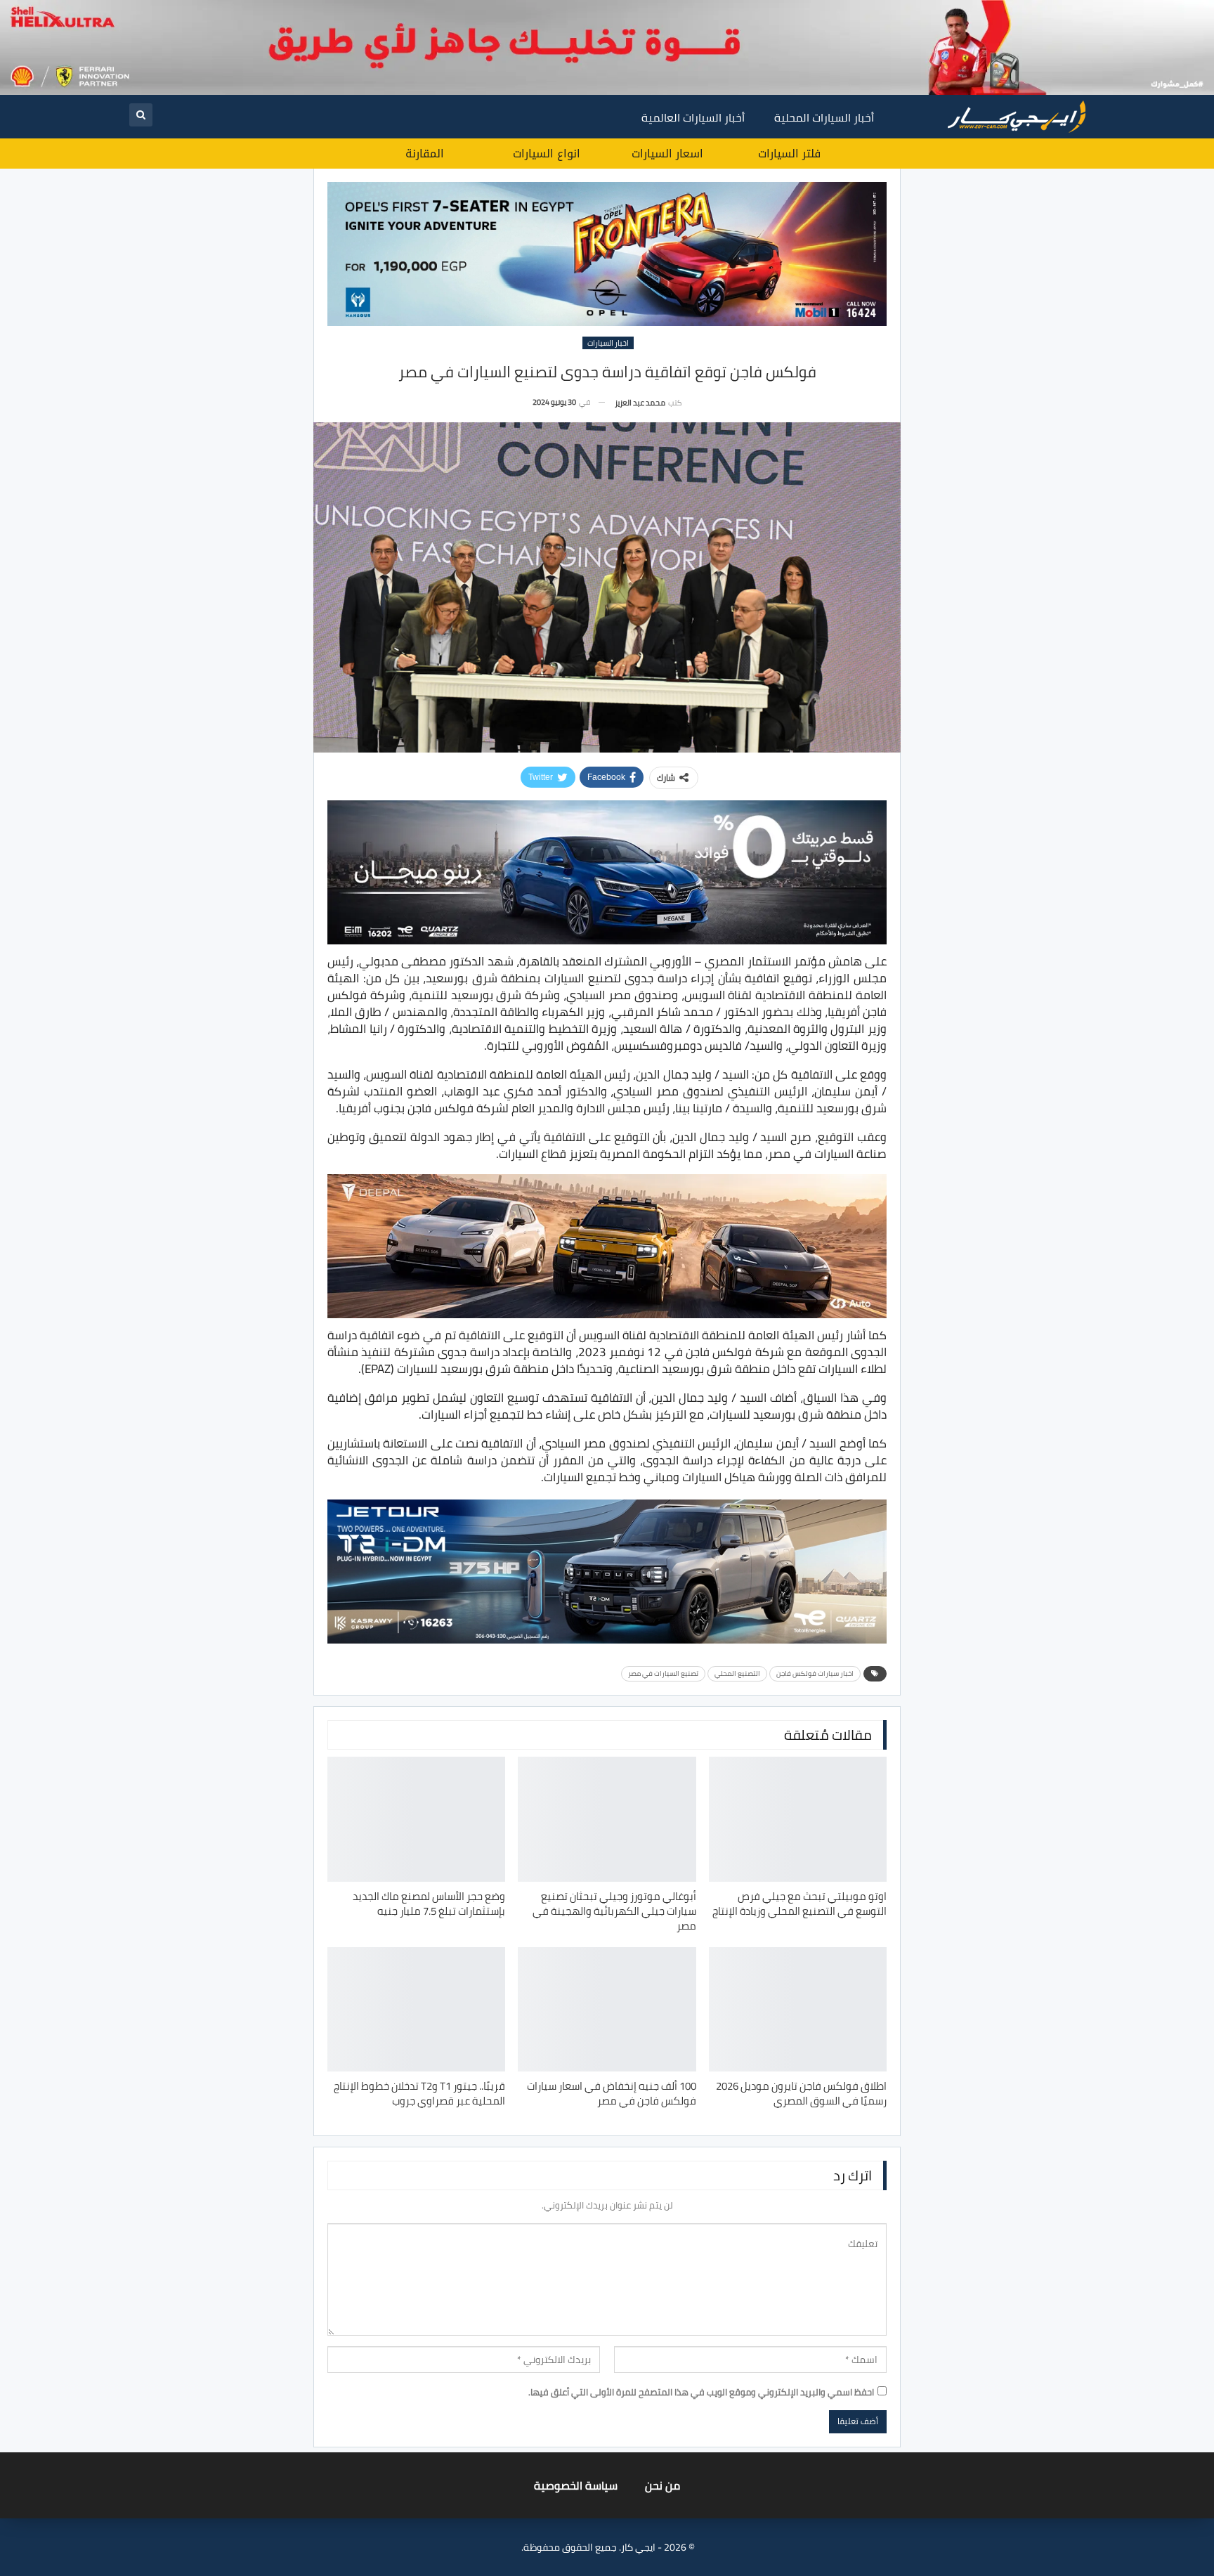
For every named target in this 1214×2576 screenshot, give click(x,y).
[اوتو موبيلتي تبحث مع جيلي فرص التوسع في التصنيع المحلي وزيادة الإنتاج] (798, 1819)
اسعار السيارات (667, 154)
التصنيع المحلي (737, 1673)
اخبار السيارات (608, 343)
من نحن (663, 2485)
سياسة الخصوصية (576, 2485)
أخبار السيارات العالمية (693, 117)
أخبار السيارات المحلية (824, 117)
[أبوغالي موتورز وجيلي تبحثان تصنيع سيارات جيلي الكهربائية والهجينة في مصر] (607, 1819)
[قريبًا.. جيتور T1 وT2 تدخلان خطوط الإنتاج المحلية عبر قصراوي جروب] (416, 2009)
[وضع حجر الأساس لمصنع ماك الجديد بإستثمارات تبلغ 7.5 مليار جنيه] (416, 1819)
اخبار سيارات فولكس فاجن (815, 1673)
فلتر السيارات (789, 154)
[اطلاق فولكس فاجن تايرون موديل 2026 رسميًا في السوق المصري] (798, 2009)
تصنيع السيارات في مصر (663, 1673)
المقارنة (425, 154)
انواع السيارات (547, 154)
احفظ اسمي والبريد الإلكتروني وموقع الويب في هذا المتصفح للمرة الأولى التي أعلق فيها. (701, 2392)
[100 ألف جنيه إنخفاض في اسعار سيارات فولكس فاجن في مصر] (607, 2009)
